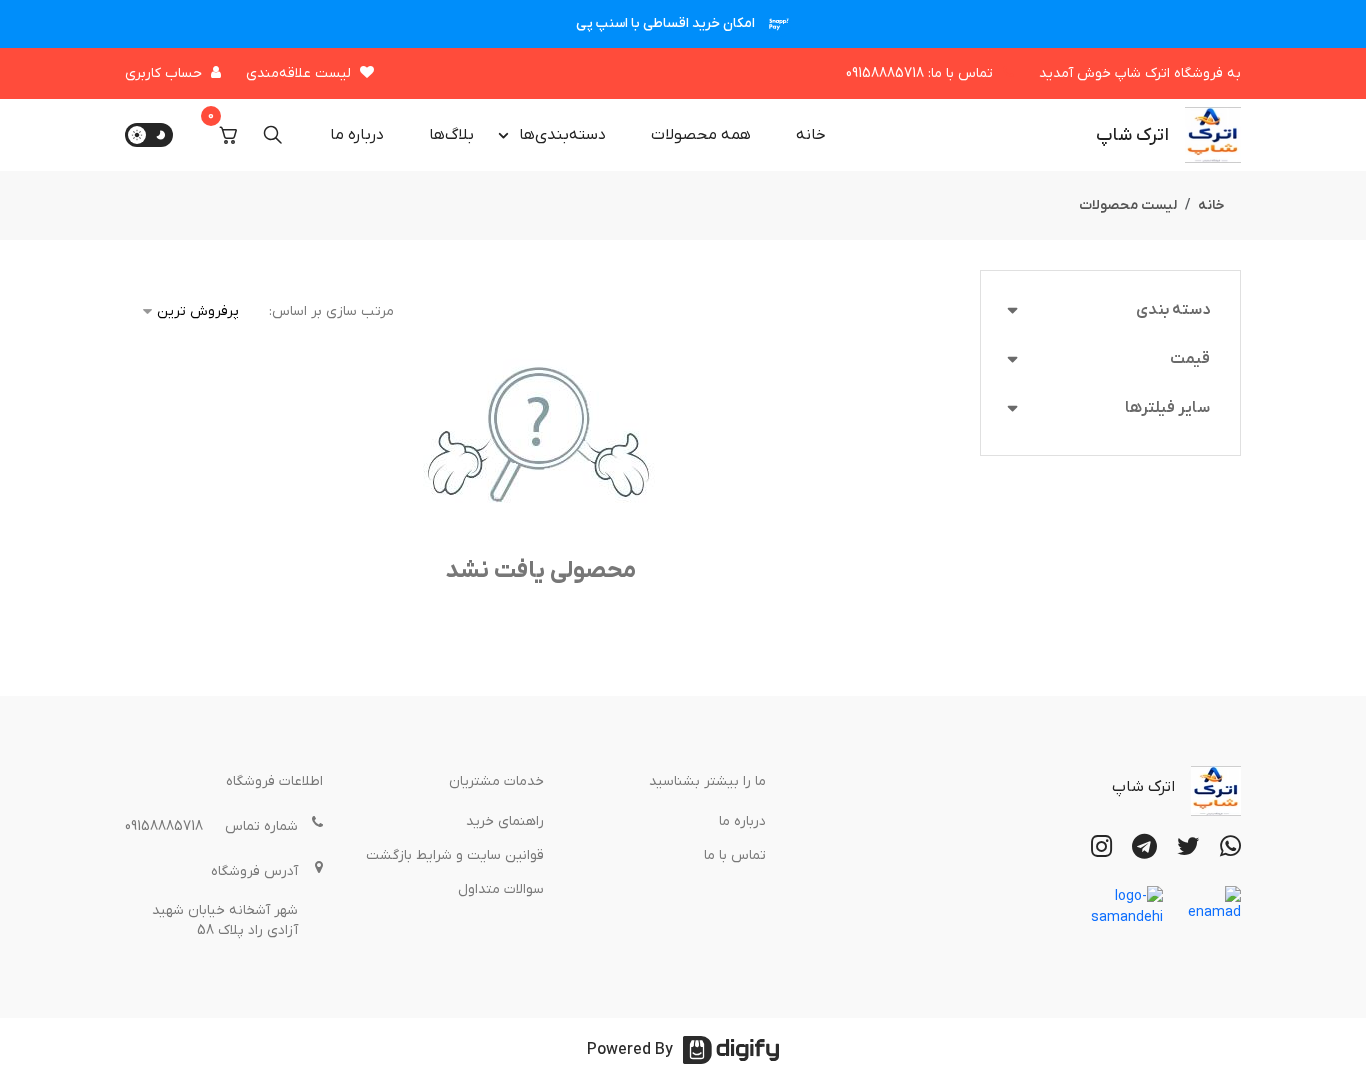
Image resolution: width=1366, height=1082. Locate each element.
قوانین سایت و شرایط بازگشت (455, 855)
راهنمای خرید (505, 821)
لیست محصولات (1128, 205)
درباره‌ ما (357, 135)
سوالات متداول (501, 889)
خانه (811, 135)
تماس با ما (735, 855)
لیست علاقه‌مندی (298, 73)
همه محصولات (701, 135)
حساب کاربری (163, 73)
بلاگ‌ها (451, 135)
